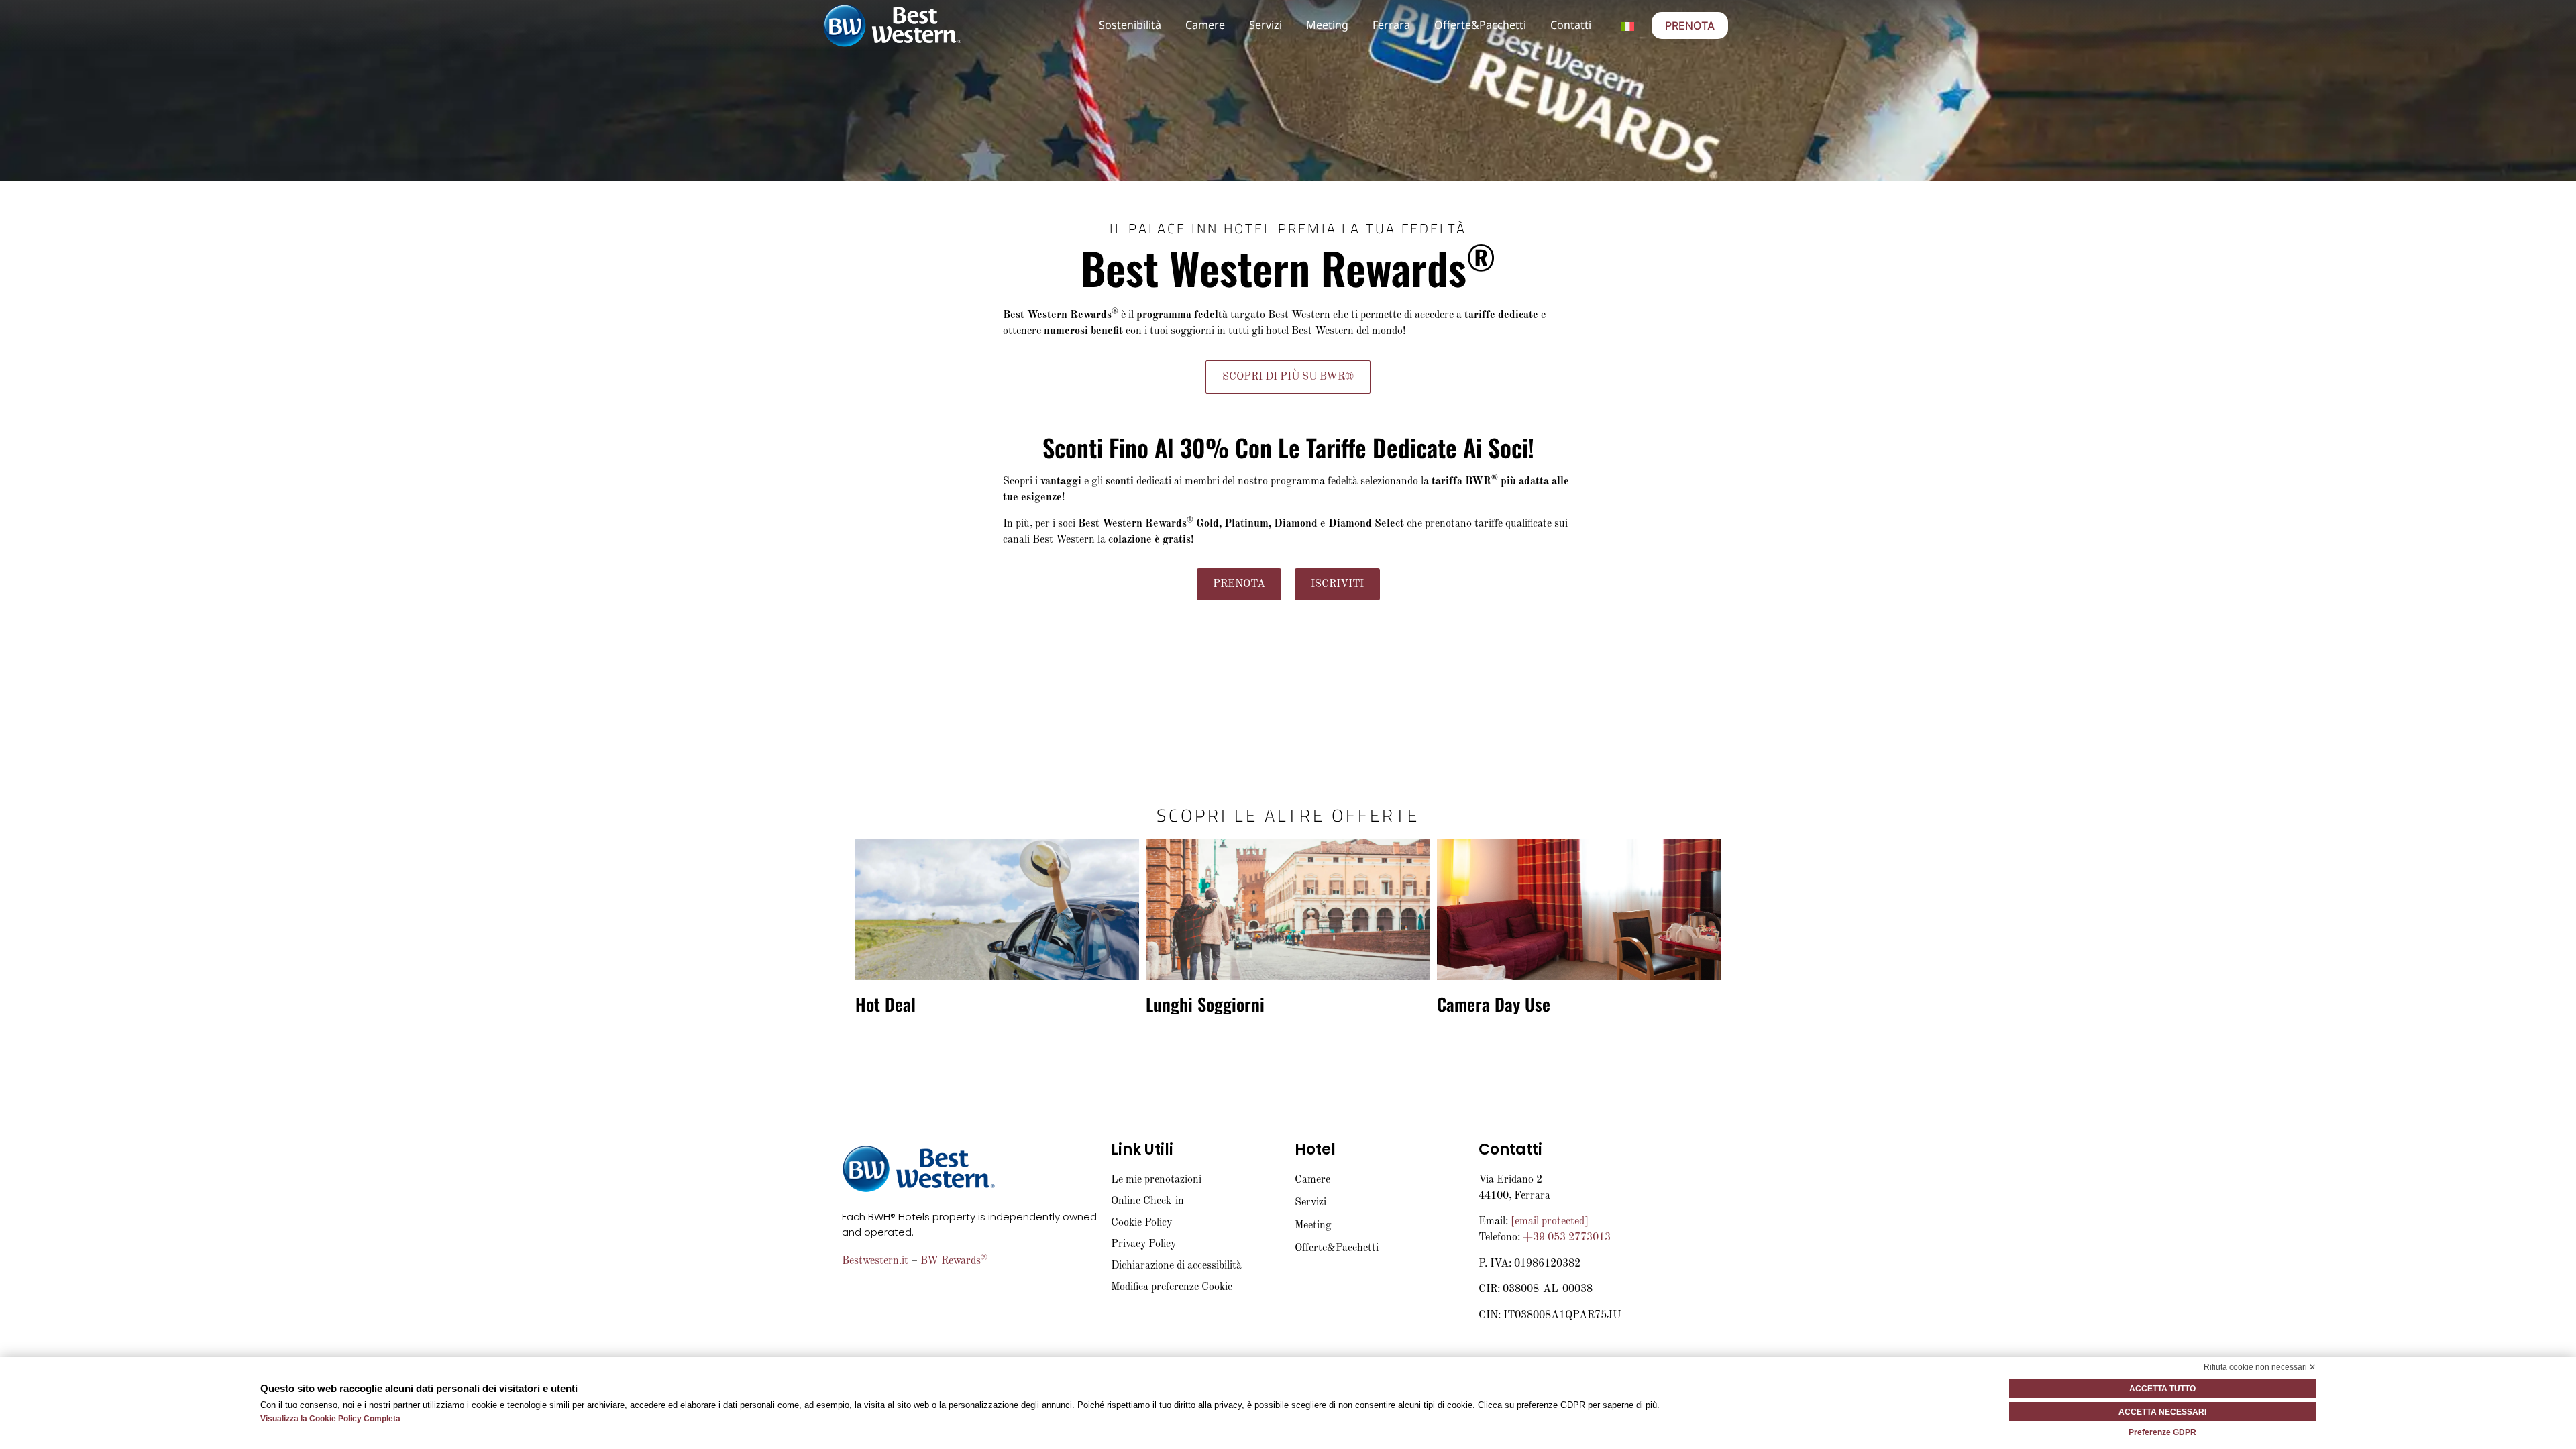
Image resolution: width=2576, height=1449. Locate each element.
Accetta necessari (2162, 1412)
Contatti (1571, 25)
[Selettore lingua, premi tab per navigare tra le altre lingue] (1627, 25)
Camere (1205, 25)
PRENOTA (1690, 25)
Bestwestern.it (875, 1261)
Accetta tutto (2162, 1389)
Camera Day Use (1494, 1004)
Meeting (1327, 25)
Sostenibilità (1130, 25)
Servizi (1266, 25)
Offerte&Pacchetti (1480, 25)
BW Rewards (954, 1261)
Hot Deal (885, 1004)
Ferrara (1391, 25)
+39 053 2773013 (1567, 1238)
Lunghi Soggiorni (1205, 1004)
